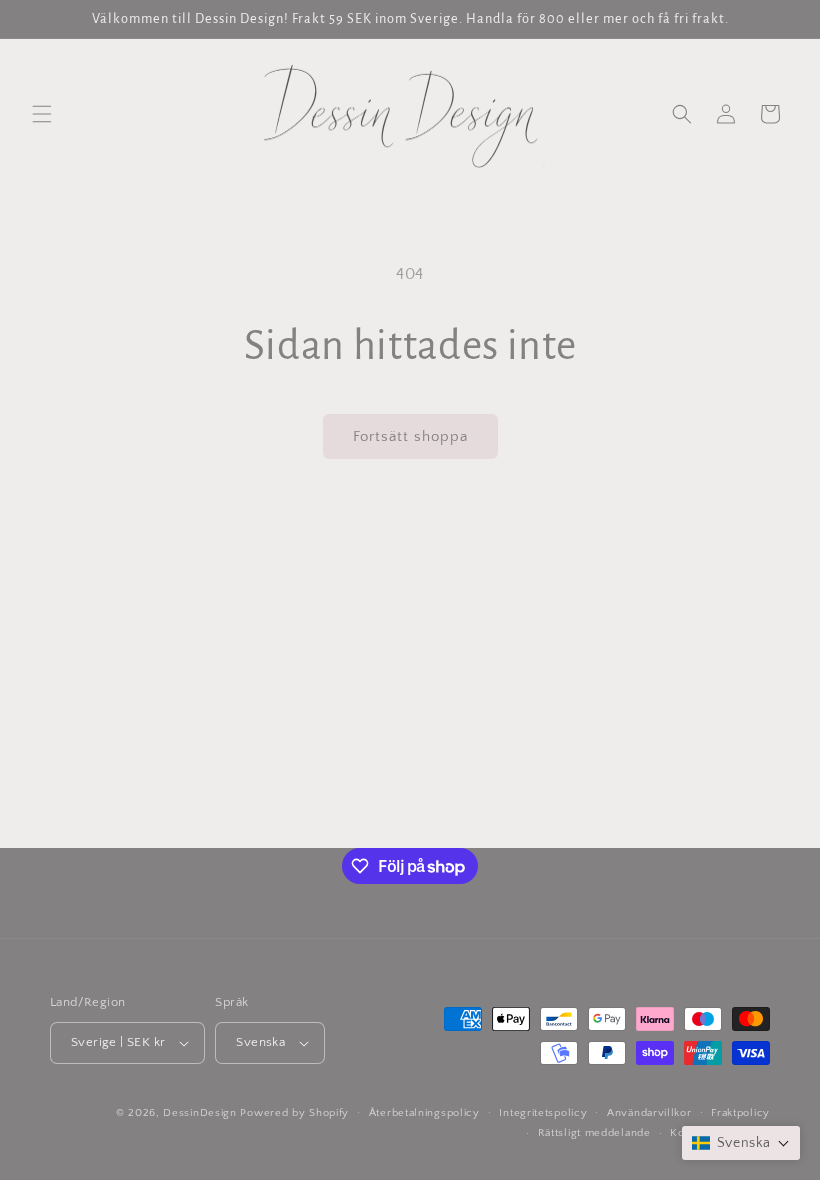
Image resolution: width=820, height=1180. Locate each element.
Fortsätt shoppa (410, 436)
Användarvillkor (649, 1113)
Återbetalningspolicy (424, 1113)
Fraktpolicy (740, 1113)
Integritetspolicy (543, 1113)
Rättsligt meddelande (594, 1133)
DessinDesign (199, 1113)
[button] (42, 114)
